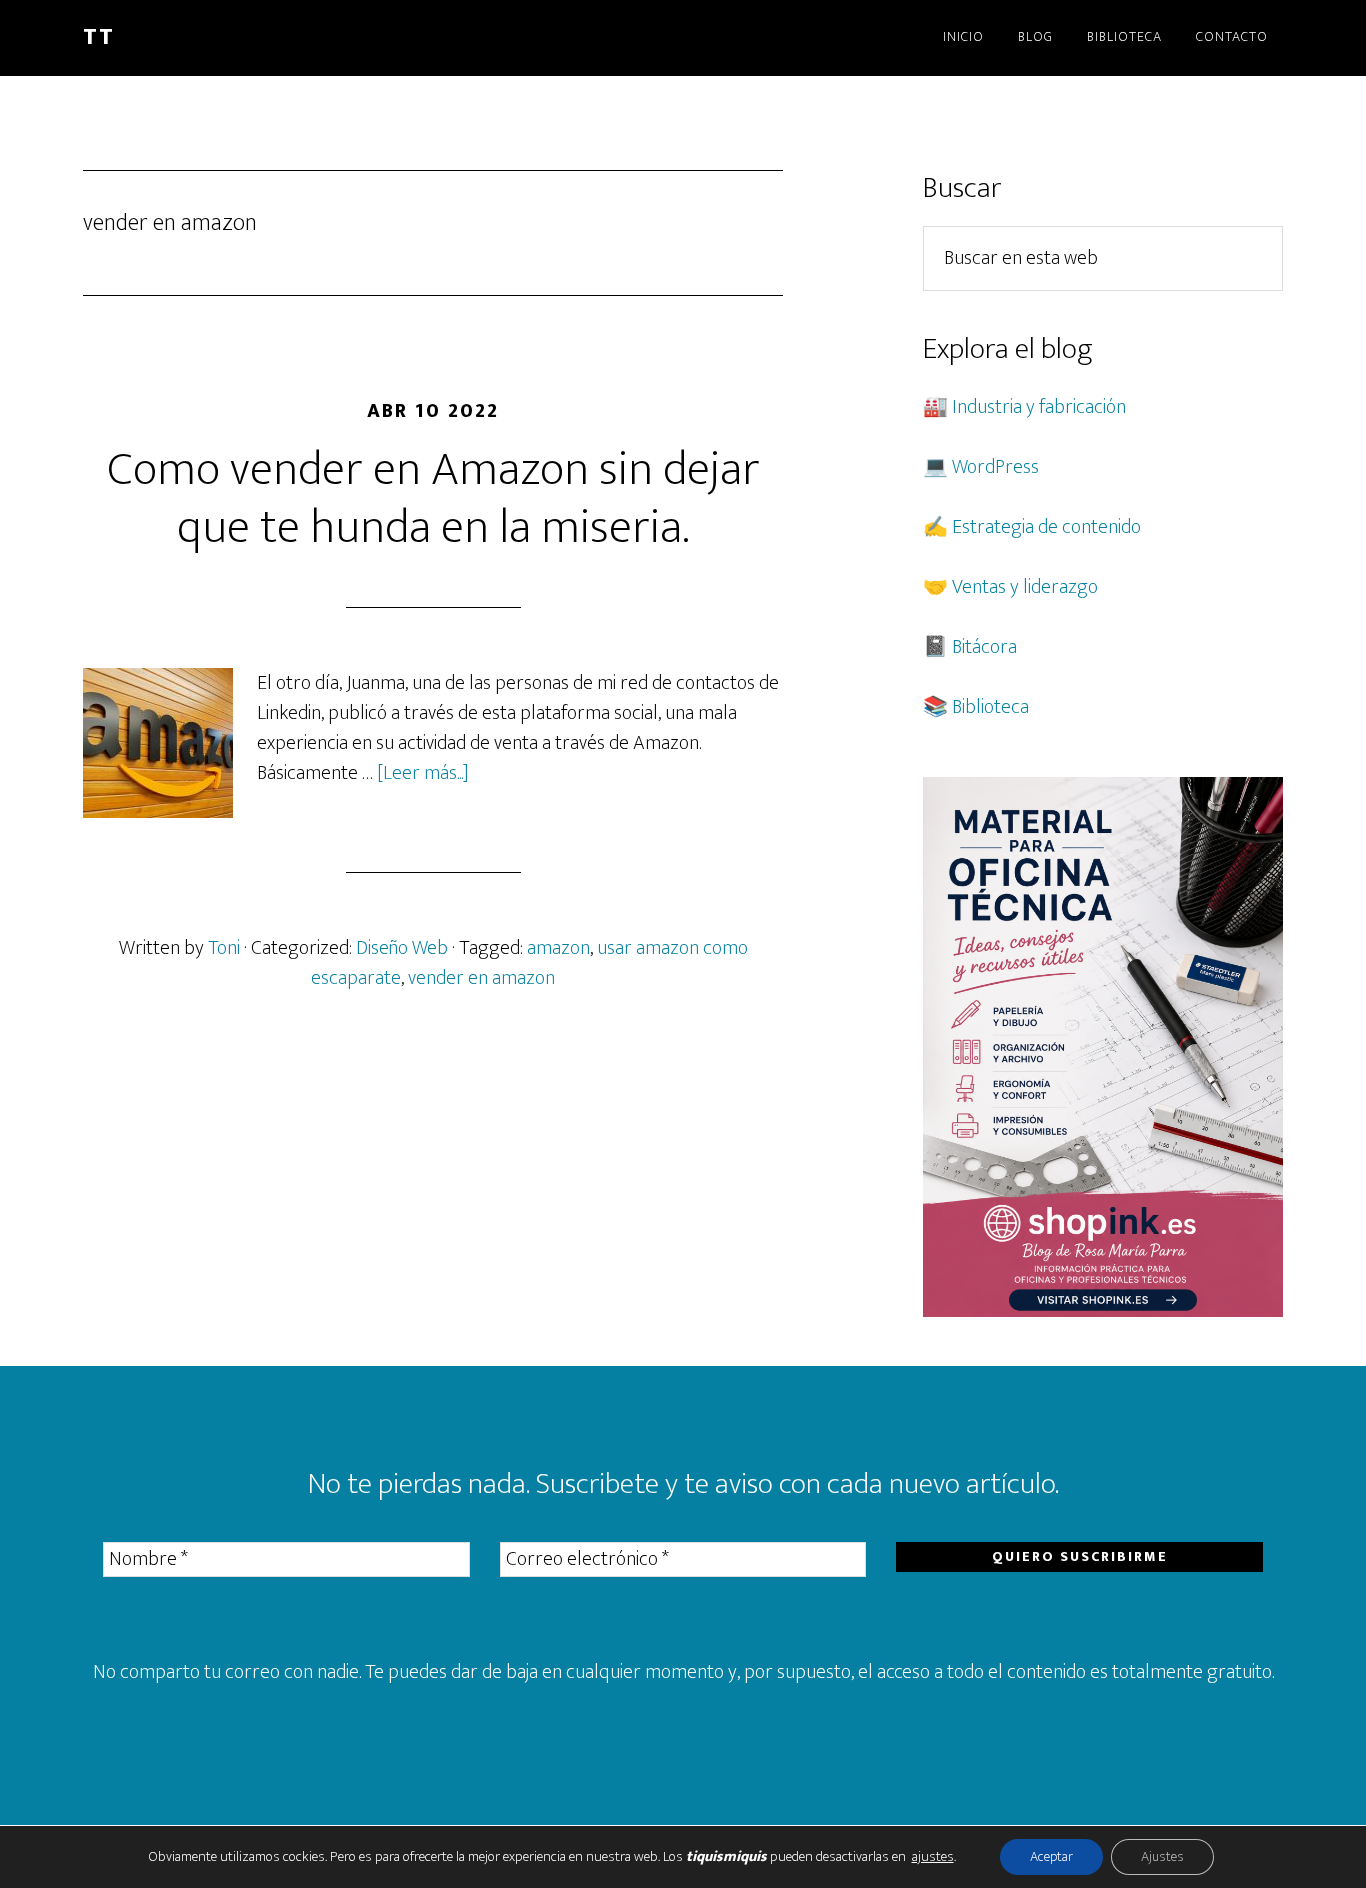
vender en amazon (481, 978)
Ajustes (1162, 1856)
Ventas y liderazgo (1025, 587)
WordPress (995, 467)
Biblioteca (990, 707)
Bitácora (984, 647)
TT (99, 37)
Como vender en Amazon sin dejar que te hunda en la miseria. (433, 499)
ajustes (933, 1857)
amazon (558, 948)
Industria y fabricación (1039, 407)
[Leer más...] (423, 773)
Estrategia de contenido (1046, 527)
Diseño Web (402, 948)
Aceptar (1051, 1856)
